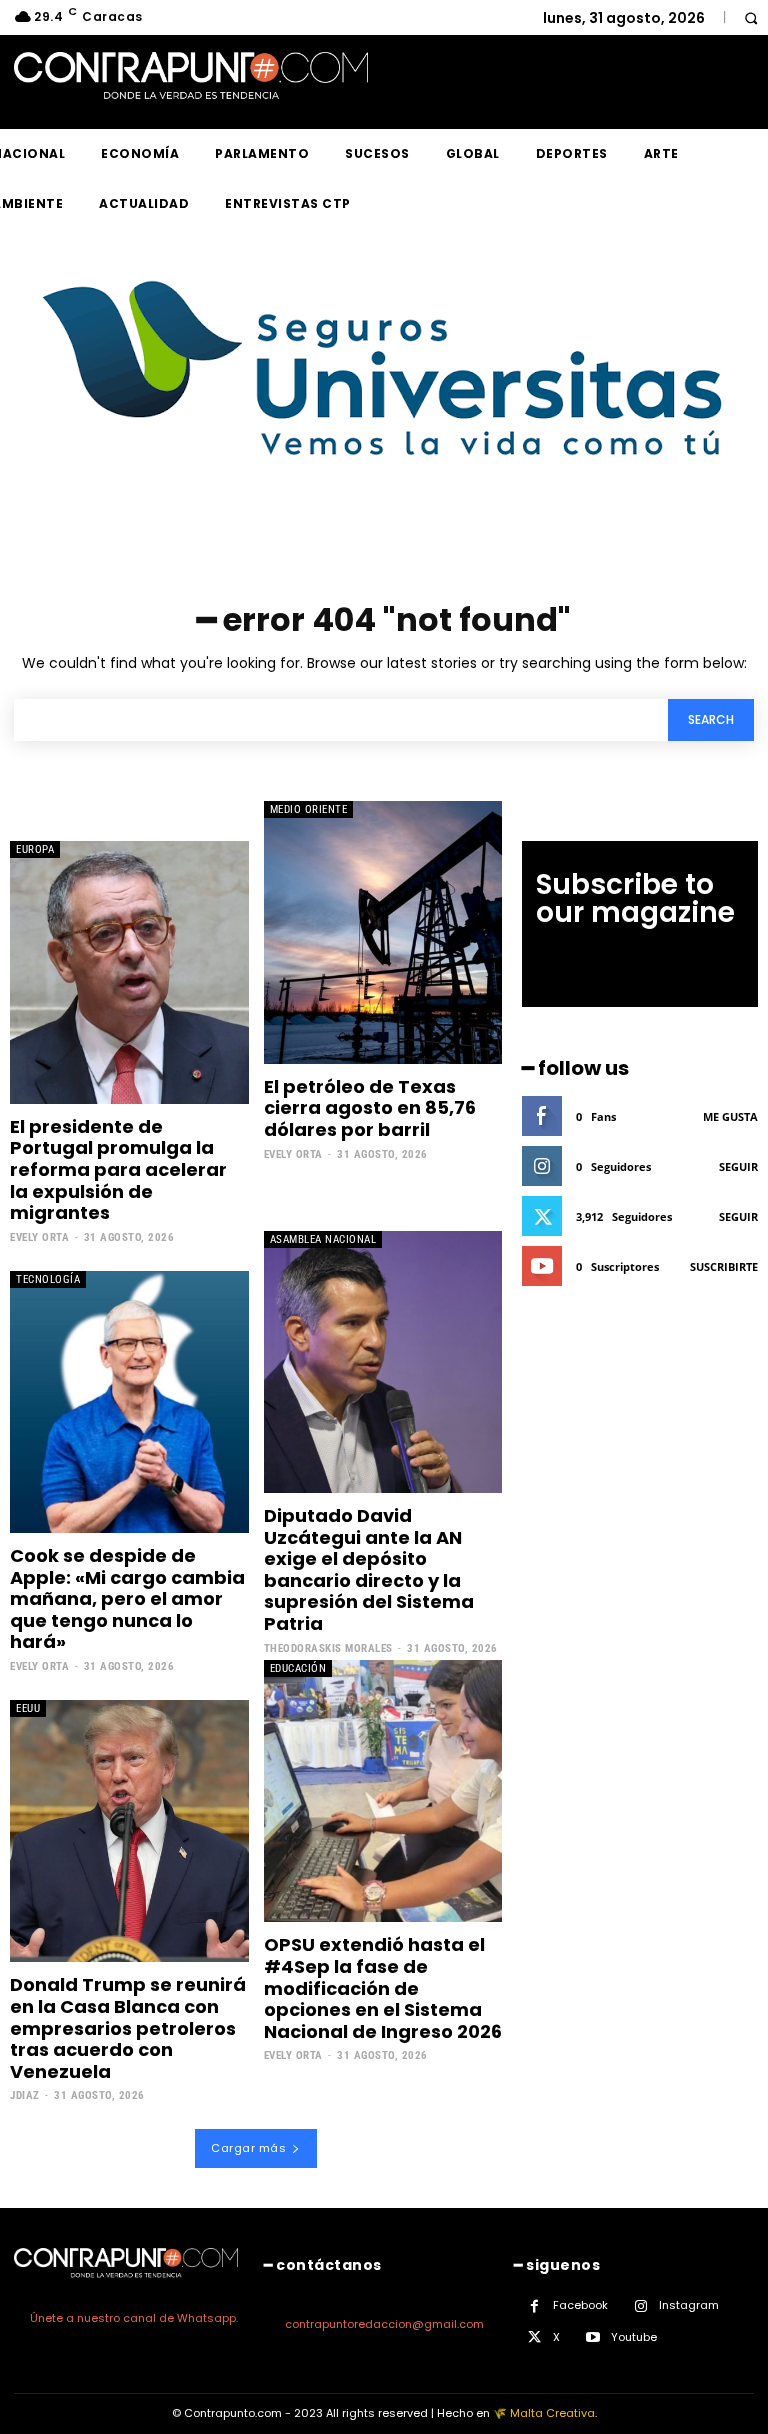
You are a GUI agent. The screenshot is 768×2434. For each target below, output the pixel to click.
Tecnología (48, 1279)
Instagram (689, 2305)
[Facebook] (534, 2306)
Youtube (634, 2337)
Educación (298, 1668)
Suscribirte (724, 1266)
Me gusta (730, 1116)
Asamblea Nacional (323, 1239)
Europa (35, 849)
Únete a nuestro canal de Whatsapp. (134, 2318)
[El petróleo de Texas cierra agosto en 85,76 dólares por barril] (383, 932)
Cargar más (248, 2148)
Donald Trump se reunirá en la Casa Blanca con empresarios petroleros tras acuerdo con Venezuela (128, 2027)
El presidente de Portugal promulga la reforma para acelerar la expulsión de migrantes (118, 1169)
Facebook (580, 2305)
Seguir (738, 1166)
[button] (750, 17)
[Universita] (384, 530)
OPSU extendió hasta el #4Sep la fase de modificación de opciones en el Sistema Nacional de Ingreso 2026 (383, 1987)
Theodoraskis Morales (328, 1648)
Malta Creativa (552, 2413)
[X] (534, 2337)
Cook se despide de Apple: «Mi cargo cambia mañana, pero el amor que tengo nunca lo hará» (127, 1598)
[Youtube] (592, 2337)
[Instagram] (640, 2306)
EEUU (28, 1708)
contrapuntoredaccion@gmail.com (384, 2324)
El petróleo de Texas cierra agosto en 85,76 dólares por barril (370, 1108)
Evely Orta (39, 1237)
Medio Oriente (309, 809)
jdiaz (25, 2095)
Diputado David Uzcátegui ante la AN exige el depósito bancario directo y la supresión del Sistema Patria (369, 1569)
